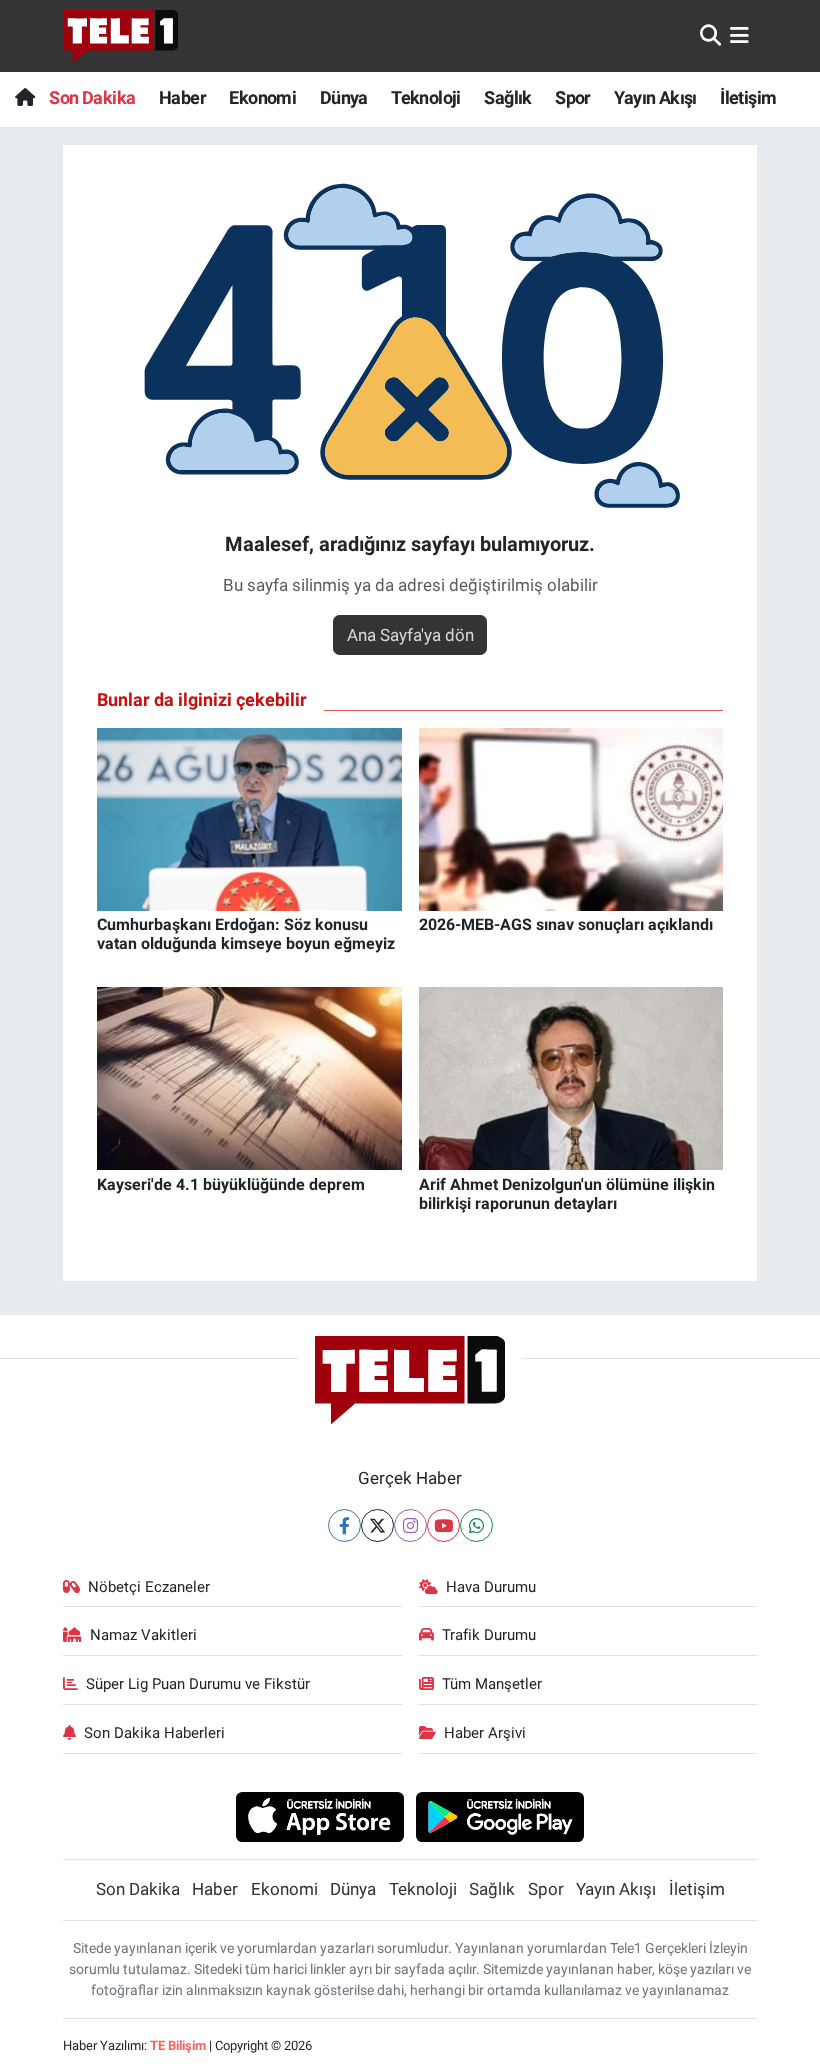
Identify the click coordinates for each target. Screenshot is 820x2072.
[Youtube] (443, 1525)
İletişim (748, 97)
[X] (377, 1525)
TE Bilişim (178, 2045)
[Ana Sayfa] (24, 97)
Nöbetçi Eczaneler (149, 1587)
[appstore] (319, 1816)
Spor (573, 97)
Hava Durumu (491, 1587)
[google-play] (500, 1816)
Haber (182, 97)
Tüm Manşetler (492, 1684)
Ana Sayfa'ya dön (410, 635)
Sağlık (507, 97)
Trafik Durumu (489, 1635)
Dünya (344, 97)
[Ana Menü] (739, 35)
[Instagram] (410, 1525)
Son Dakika (92, 97)
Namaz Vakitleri (143, 1635)
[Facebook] (344, 1525)
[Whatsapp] (476, 1525)
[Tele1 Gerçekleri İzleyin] (120, 36)
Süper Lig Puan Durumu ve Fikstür (198, 1684)
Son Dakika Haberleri (154, 1733)
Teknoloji (426, 97)
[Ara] (710, 35)
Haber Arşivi (485, 1733)
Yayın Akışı (655, 97)
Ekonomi (262, 97)
